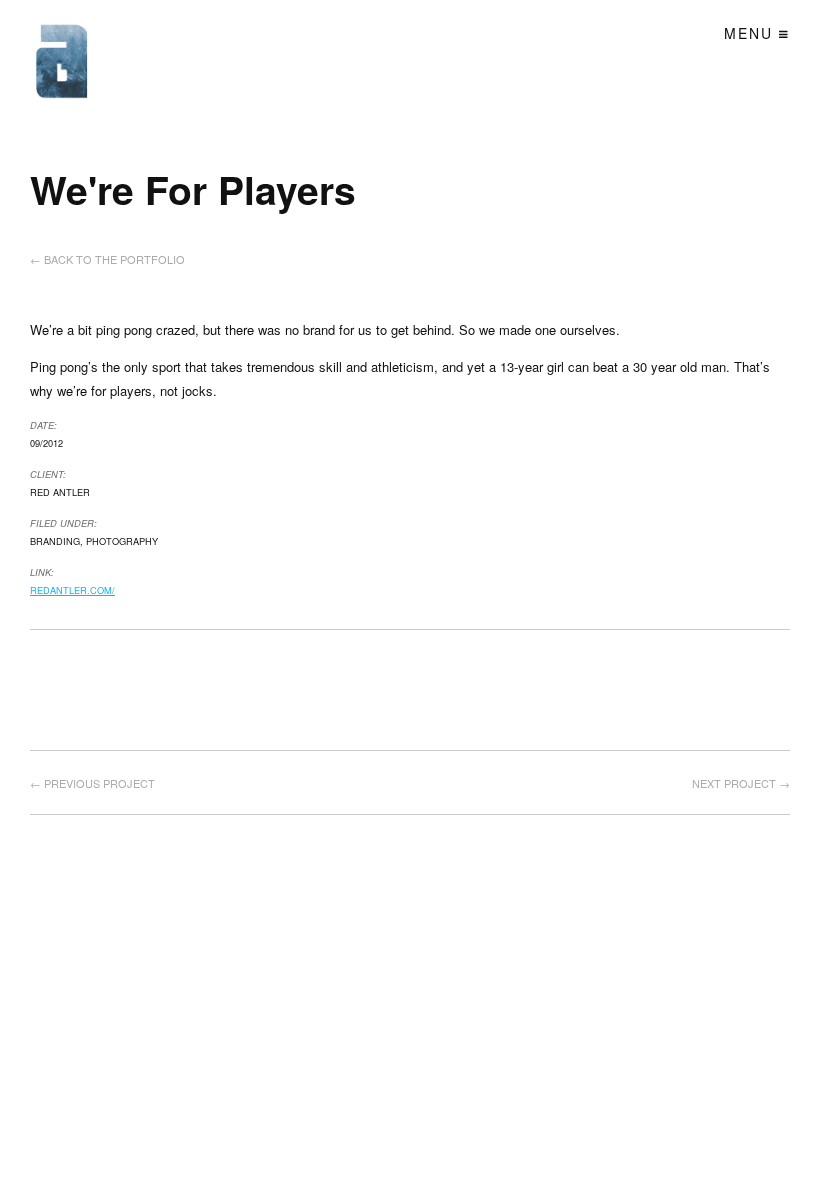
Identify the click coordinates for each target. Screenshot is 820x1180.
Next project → (741, 783)
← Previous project (92, 783)
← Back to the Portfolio (107, 259)
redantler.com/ (72, 590)
